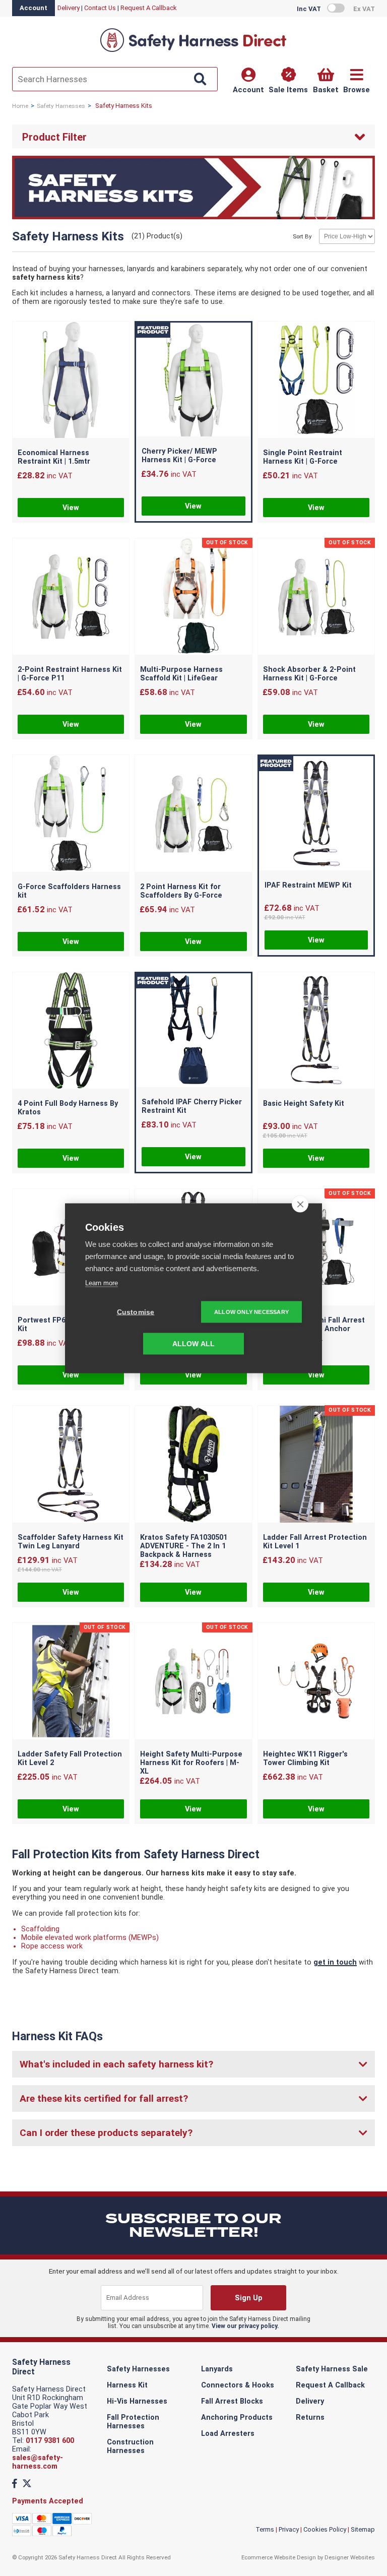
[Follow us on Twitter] (27, 2484)
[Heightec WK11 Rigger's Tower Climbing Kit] (316, 1682)
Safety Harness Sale (332, 2369)
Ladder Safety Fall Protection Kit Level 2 (70, 1758)
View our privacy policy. (245, 2326)
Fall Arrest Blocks (232, 2401)
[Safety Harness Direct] (193, 51)
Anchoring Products (237, 2417)
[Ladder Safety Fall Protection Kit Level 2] (71, 1682)
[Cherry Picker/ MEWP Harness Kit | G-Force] (193, 381)
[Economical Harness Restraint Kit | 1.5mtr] (71, 381)
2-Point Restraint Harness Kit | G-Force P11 (70, 674)
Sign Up (249, 2298)
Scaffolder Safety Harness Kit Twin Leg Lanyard (71, 1542)
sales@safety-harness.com (38, 2462)
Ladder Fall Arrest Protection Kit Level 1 (315, 1542)
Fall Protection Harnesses (133, 2422)
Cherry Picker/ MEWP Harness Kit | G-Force (179, 456)
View (71, 508)
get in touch (335, 1962)
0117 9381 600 (50, 2441)
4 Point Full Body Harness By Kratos (68, 1108)
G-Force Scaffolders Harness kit (69, 891)
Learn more (102, 1282)
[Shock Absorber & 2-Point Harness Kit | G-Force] (316, 598)
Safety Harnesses (61, 106)
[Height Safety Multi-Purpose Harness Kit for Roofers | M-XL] (193, 1682)
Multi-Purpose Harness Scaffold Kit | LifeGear (181, 674)
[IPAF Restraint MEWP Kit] (316, 814)
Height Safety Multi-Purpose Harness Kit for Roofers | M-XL (191, 1763)
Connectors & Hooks (238, 2385)
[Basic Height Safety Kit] (316, 1031)
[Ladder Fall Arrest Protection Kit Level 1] (316, 1465)
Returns (310, 2417)
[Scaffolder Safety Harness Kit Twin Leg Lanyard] (71, 1465)
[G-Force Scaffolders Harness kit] (71, 814)
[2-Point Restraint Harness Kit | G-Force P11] (71, 598)
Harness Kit (127, 2385)
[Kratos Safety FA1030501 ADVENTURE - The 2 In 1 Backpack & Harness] (193, 1465)
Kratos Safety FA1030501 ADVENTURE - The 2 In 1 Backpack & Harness (184, 1546)
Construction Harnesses (130, 2446)
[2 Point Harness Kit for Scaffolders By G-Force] (193, 814)
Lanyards (217, 2369)
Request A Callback (149, 8)
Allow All (194, 1343)
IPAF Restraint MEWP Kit (308, 885)
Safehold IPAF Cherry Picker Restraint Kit (192, 1106)
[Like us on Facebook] (15, 2484)
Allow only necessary (251, 1311)
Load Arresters (228, 2434)
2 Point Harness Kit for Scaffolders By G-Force (181, 891)
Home (20, 106)
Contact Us (100, 8)
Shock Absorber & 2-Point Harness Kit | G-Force (309, 674)
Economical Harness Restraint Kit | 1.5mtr (54, 457)
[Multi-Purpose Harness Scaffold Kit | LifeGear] (193, 598)
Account (34, 8)
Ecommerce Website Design (279, 2557)
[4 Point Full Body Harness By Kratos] (71, 1031)
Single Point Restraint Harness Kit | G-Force (303, 457)
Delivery (69, 8)
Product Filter (54, 137)
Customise (136, 1312)
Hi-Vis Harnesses (137, 2401)
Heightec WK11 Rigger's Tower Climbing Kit (305, 1758)
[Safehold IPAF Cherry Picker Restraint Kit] (193, 1031)
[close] (300, 1204)
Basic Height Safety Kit (304, 1104)
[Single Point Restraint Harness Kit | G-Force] (316, 381)
